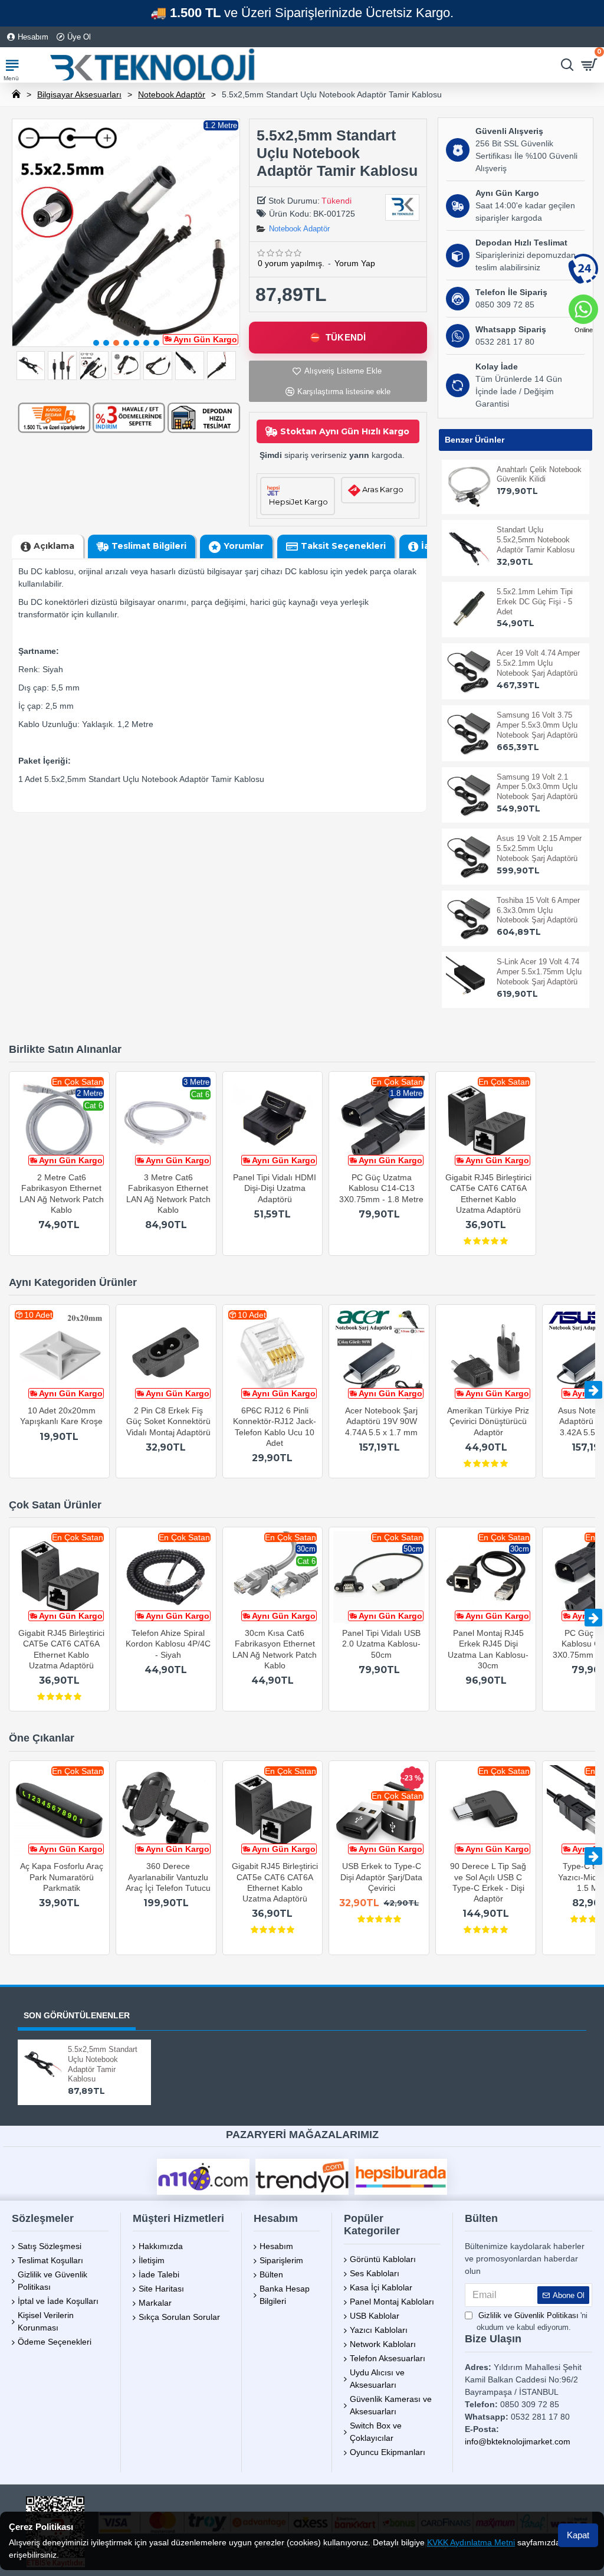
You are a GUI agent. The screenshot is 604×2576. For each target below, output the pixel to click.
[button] (96, 343)
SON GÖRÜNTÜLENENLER (77, 2015)
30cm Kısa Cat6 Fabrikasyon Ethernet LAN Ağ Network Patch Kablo (275, 1649)
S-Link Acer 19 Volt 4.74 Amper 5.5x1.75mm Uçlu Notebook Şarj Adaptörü (539, 972)
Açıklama (54, 546)
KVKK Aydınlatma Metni (471, 2542)
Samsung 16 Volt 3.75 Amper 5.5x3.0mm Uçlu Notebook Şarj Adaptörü (537, 725)
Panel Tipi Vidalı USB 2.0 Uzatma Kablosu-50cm (381, 1644)
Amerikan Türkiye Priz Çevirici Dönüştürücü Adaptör (488, 1421)
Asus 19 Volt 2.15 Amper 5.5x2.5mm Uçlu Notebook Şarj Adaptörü (539, 848)
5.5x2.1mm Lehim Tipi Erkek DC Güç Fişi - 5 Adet (535, 602)
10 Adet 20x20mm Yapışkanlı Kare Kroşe (61, 1416)
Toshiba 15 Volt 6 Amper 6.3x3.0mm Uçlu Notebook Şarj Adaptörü (538, 910)
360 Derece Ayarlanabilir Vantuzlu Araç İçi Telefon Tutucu (168, 1877)
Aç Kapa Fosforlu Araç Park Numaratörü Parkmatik (62, 1877)
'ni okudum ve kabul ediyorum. (532, 2321)
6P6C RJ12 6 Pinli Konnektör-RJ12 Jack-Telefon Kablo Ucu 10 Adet (275, 1427)
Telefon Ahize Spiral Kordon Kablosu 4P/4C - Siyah (168, 1644)
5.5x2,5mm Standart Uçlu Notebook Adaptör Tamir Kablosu (103, 2064)
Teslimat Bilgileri (149, 546)
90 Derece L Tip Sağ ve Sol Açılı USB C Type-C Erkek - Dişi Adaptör (488, 1882)
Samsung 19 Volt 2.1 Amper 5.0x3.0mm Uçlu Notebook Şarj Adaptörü (537, 787)
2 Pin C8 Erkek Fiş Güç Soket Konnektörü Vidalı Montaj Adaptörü (168, 1421)
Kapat (578, 2535)
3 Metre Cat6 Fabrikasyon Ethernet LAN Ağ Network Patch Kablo (168, 1194)
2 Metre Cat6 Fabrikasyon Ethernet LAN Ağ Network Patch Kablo (62, 1194)
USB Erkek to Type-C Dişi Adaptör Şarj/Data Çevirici (381, 1877)
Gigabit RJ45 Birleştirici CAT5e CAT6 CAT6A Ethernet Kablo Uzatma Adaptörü (488, 1194)
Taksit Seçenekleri (343, 546)
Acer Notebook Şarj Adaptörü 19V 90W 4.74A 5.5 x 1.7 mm (381, 1421)
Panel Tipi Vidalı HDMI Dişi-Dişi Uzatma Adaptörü (275, 1188)
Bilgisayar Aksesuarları (79, 94)
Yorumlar (244, 546)
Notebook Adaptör (172, 94)
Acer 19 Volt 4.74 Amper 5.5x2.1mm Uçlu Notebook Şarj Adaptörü (538, 663)
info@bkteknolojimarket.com (518, 2441)
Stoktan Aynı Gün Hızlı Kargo (345, 431)
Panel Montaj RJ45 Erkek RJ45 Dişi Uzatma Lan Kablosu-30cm (488, 1649)
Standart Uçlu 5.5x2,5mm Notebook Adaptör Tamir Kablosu (536, 540)
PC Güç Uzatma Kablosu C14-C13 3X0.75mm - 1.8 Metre (381, 1188)
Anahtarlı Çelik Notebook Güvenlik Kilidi (539, 474)
